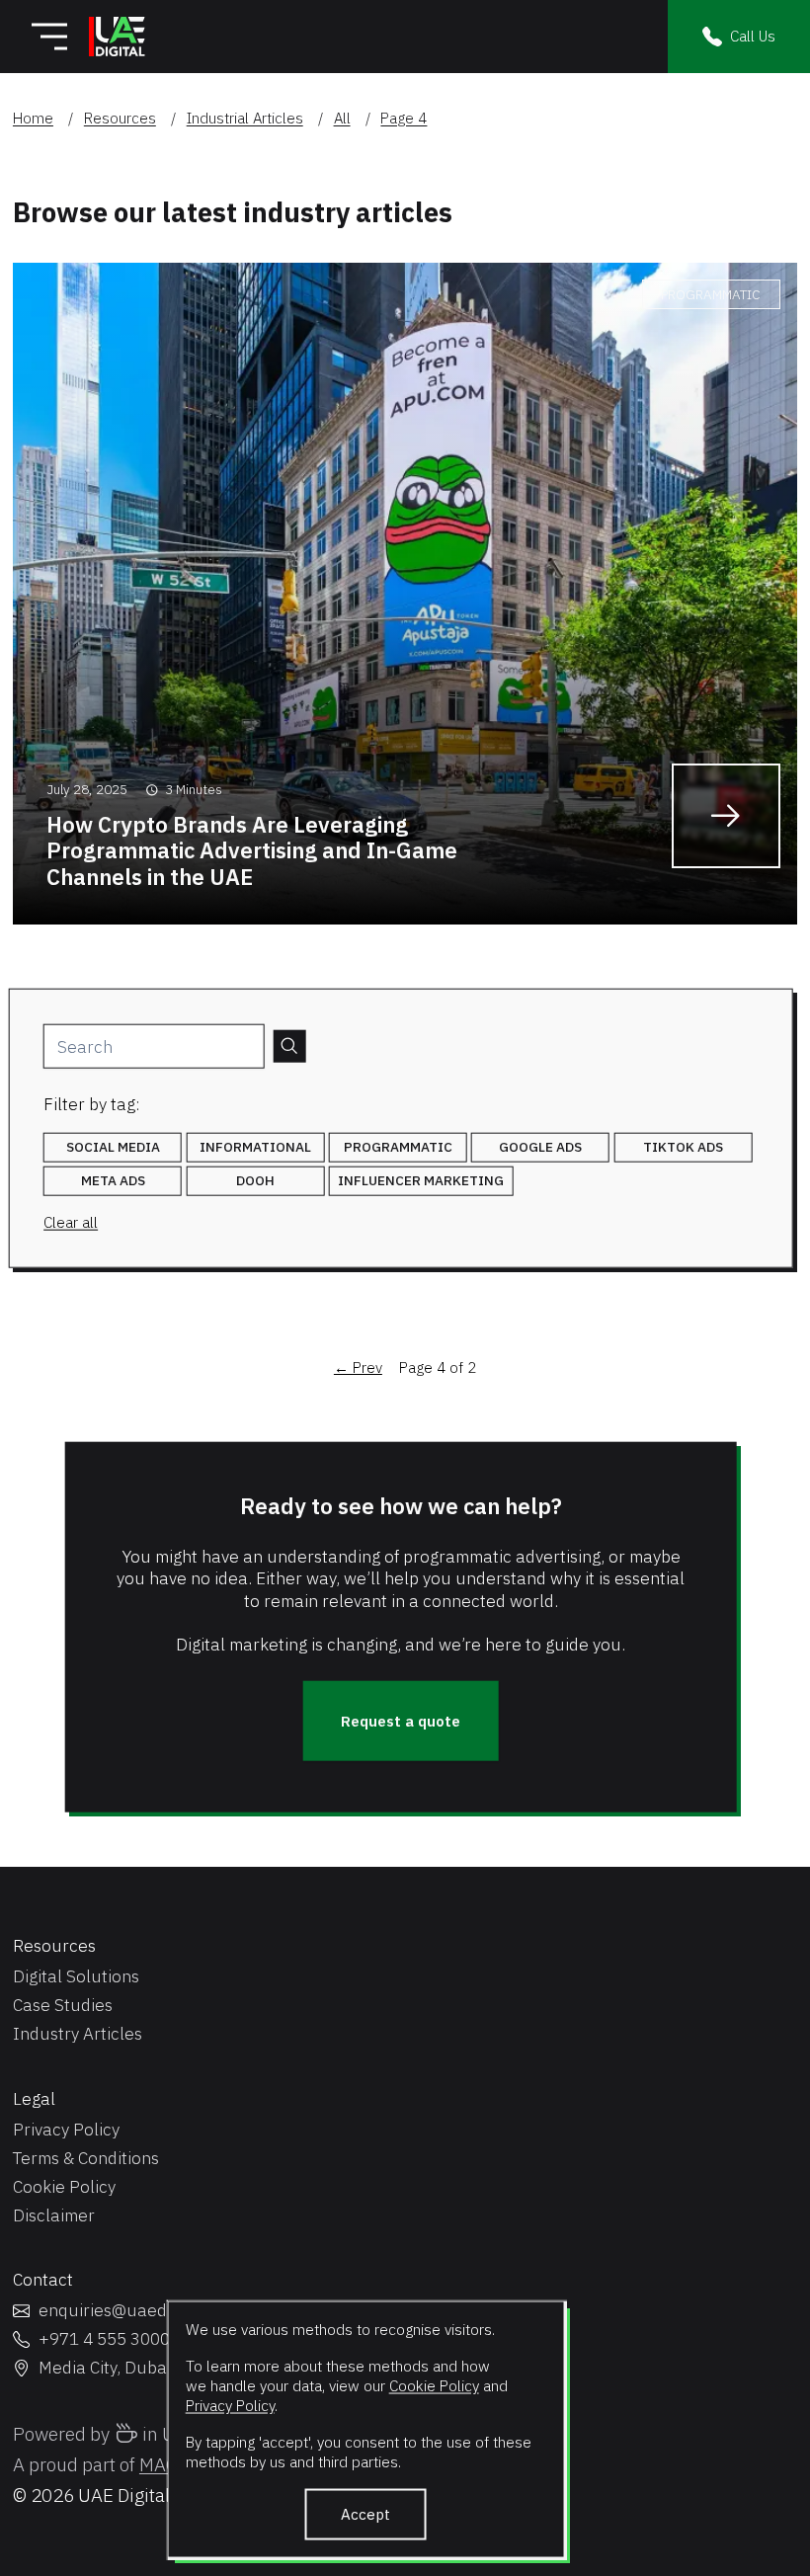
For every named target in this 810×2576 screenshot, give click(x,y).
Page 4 (404, 118)
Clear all (71, 1222)
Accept (365, 2514)
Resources (120, 118)
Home (33, 118)
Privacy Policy (230, 2404)
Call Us (753, 36)
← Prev (358, 1368)
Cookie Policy (434, 2384)
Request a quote (401, 1720)
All (342, 118)
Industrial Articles (245, 118)
